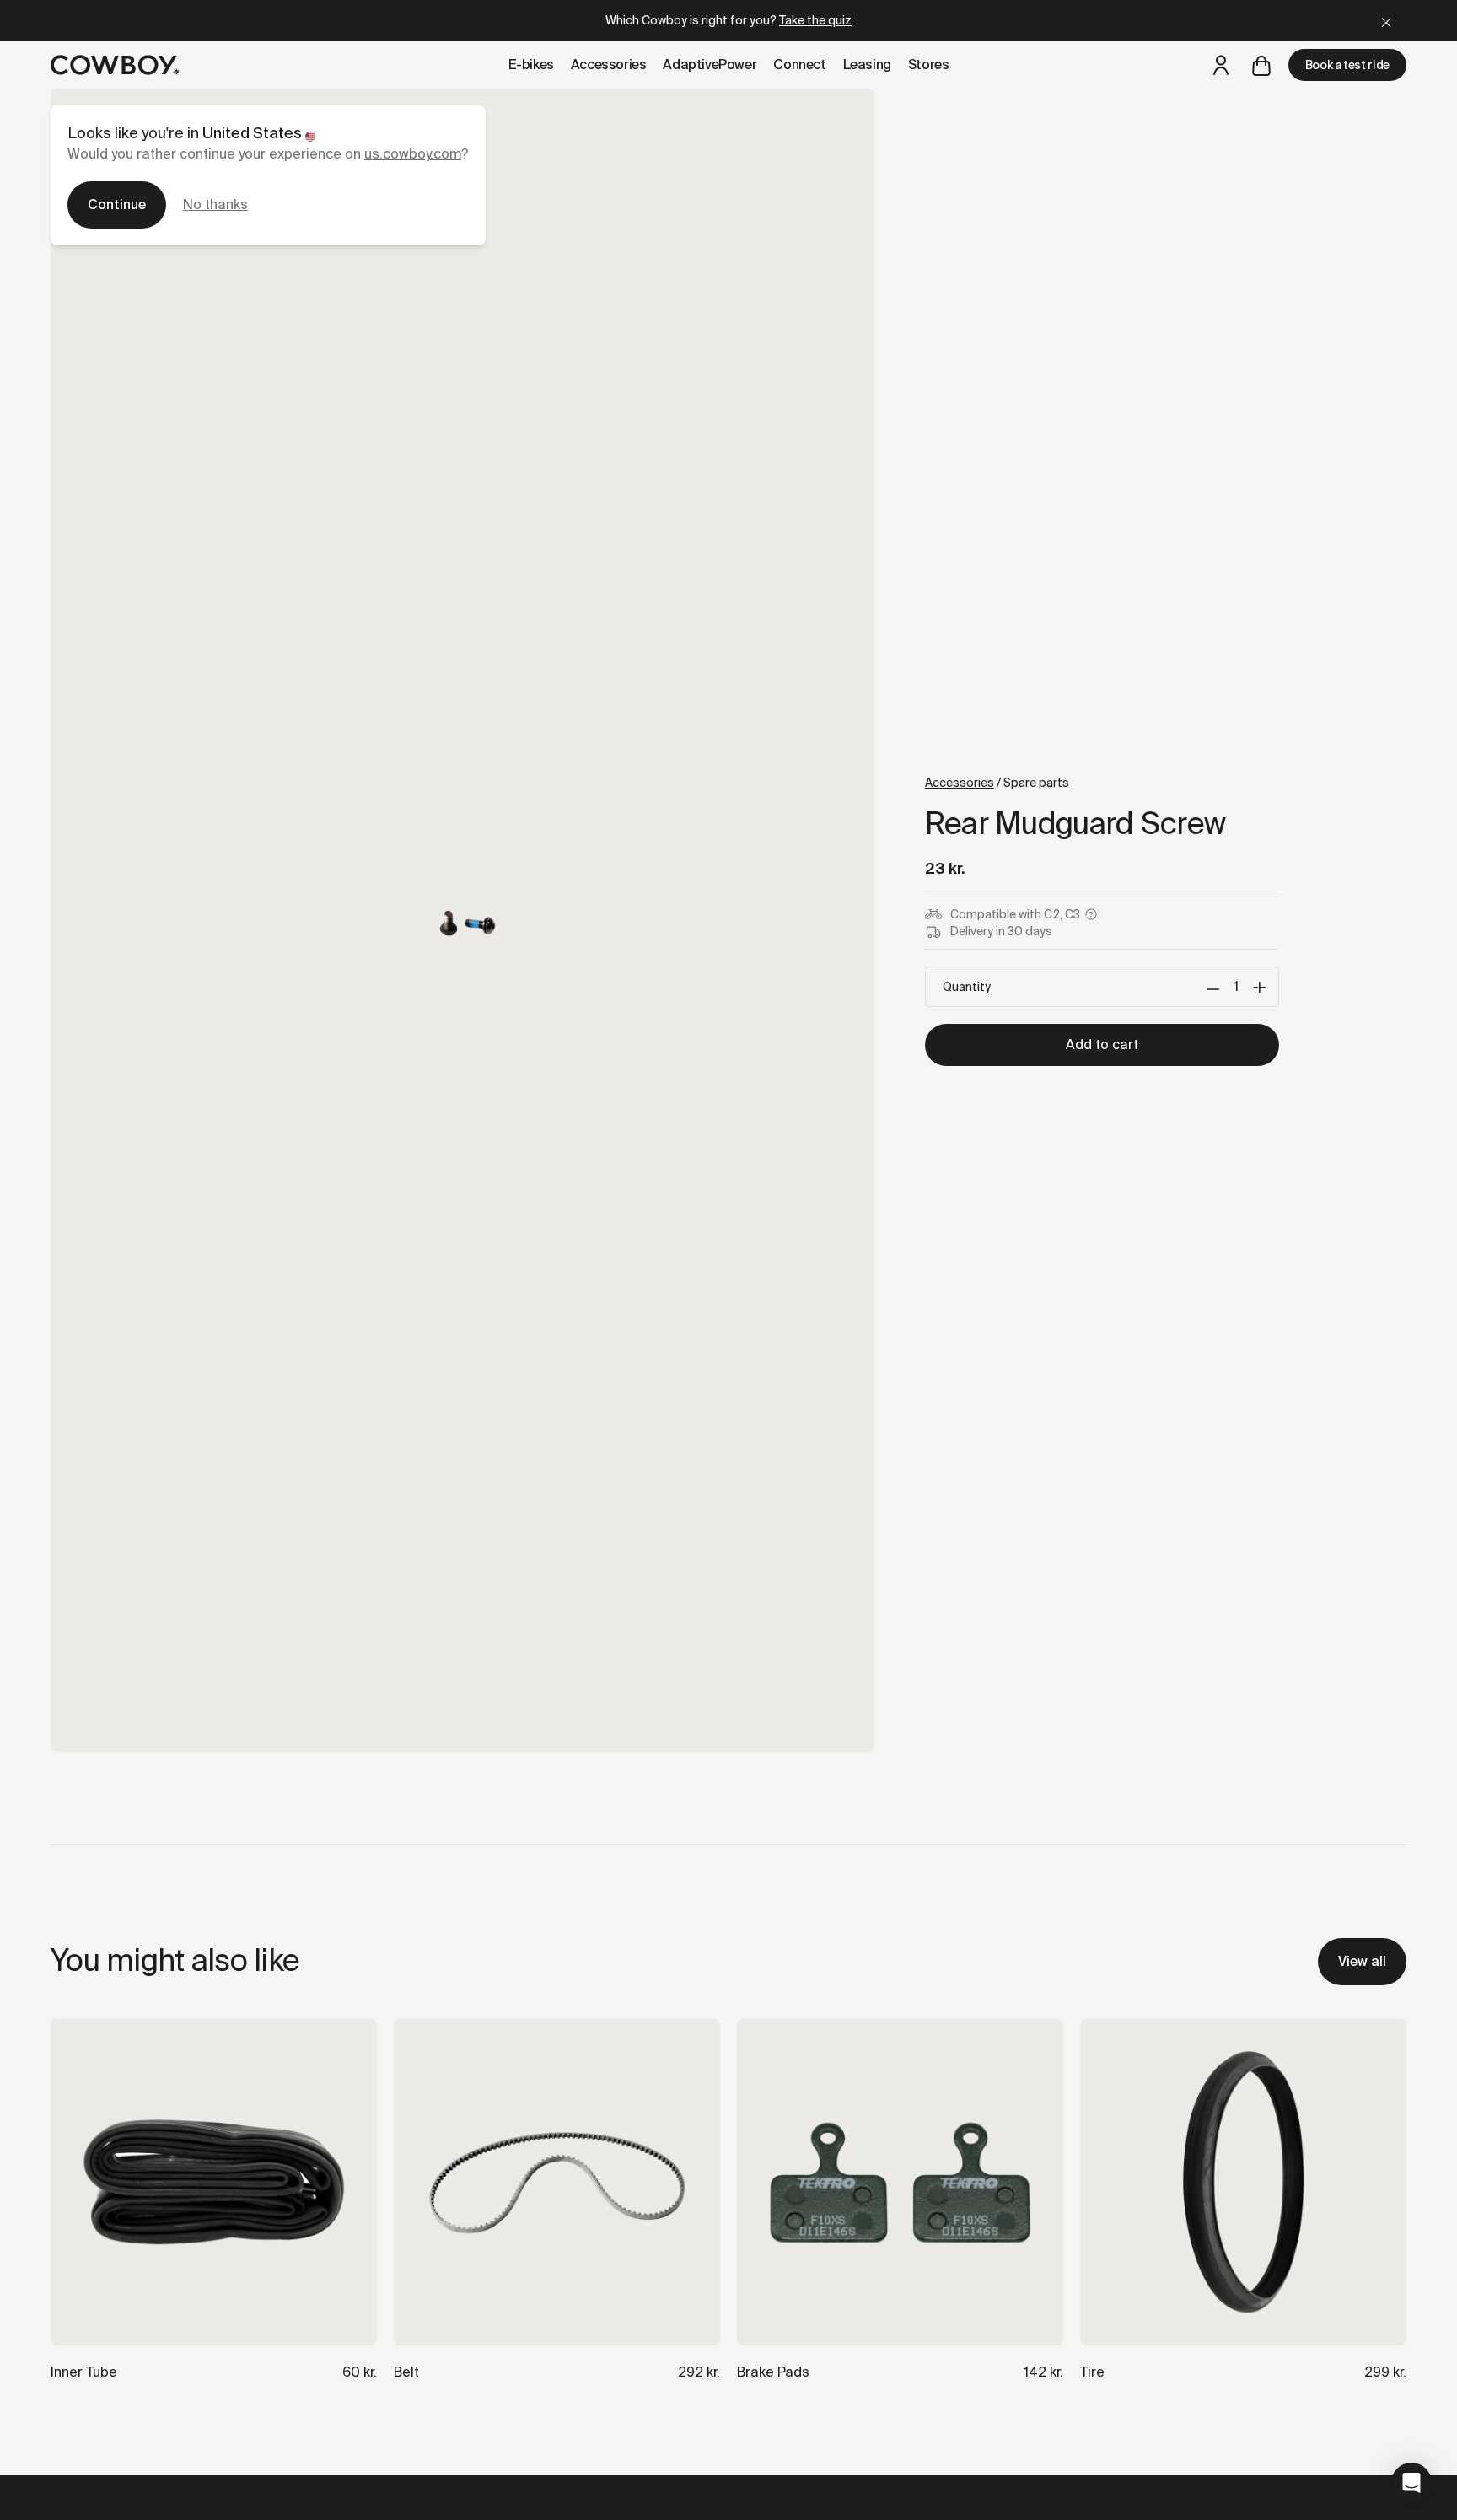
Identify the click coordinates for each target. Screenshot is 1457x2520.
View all (1362, 1961)
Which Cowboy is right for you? (728, 20)
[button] (1411, 2483)
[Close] (1386, 21)
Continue (117, 205)
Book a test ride (1347, 65)
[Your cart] (1261, 65)
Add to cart (1102, 1045)
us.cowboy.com (413, 154)
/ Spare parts (997, 783)
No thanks (215, 205)
